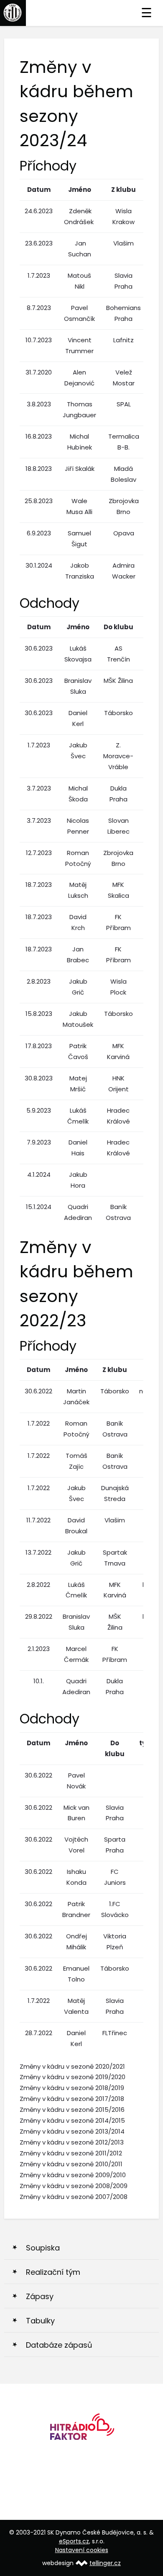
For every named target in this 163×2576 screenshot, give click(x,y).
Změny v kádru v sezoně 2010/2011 (71, 2164)
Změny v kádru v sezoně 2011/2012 (71, 2153)
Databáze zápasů (59, 2345)
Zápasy (40, 2296)
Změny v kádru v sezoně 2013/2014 (72, 2131)
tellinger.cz (105, 2563)
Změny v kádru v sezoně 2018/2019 (72, 2088)
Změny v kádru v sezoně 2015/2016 (72, 2110)
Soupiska (43, 2248)
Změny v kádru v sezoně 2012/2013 (72, 2142)
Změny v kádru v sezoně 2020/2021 (72, 2066)
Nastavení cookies (82, 2550)
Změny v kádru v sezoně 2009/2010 (73, 2175)
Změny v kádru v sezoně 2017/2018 (72, 2099)
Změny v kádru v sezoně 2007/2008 (74, 2197)
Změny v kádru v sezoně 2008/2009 (74, 2186)
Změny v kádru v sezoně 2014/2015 (72, 2120)
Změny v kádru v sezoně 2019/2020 (73, 2077)
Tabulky (40, 2321)
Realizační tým (53, 2272)
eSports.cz (74, 2541)
